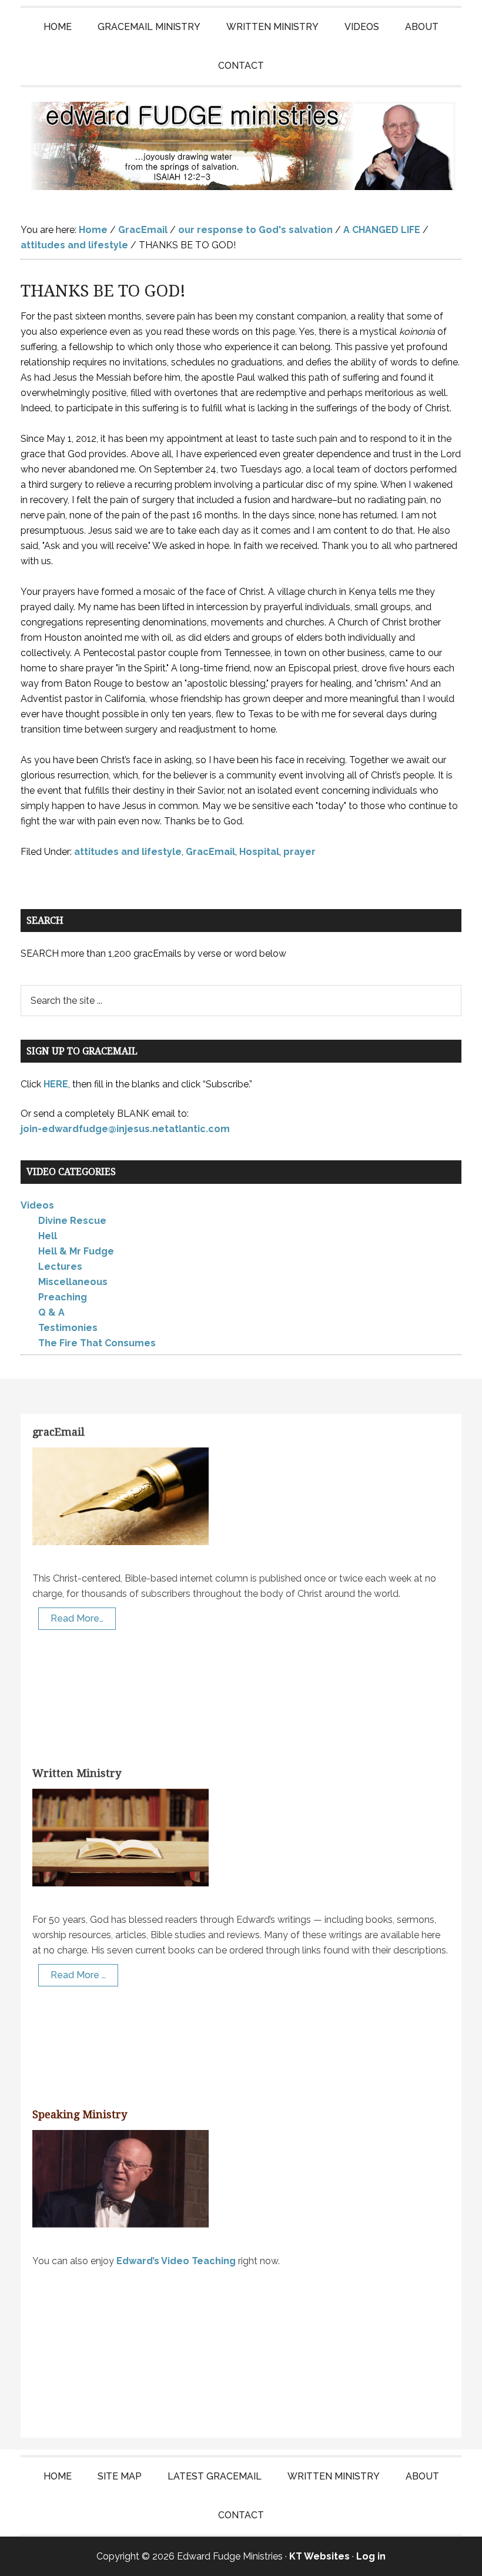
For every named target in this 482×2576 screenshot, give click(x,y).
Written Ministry (77, 1773)
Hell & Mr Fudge (76, 1251)
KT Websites (319, 2556)
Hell (48, 1236)
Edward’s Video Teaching (176, 2261)
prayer (299, 852)
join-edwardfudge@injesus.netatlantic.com (125, 1129)
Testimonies (68, 1328)
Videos (37, 1205)
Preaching (63, 1297)
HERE (56, 1084)
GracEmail (210, 852)
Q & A (51, 1312)
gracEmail (58, 1432)
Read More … (78, 1975)
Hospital (259, 852)
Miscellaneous (73, 1282)
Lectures (60, 1267)
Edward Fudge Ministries (241, 146)
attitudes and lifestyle (128, 852)
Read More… (77, 1618)
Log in (371, 2556)
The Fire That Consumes (97, 1343)
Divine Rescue (72, 1221)
